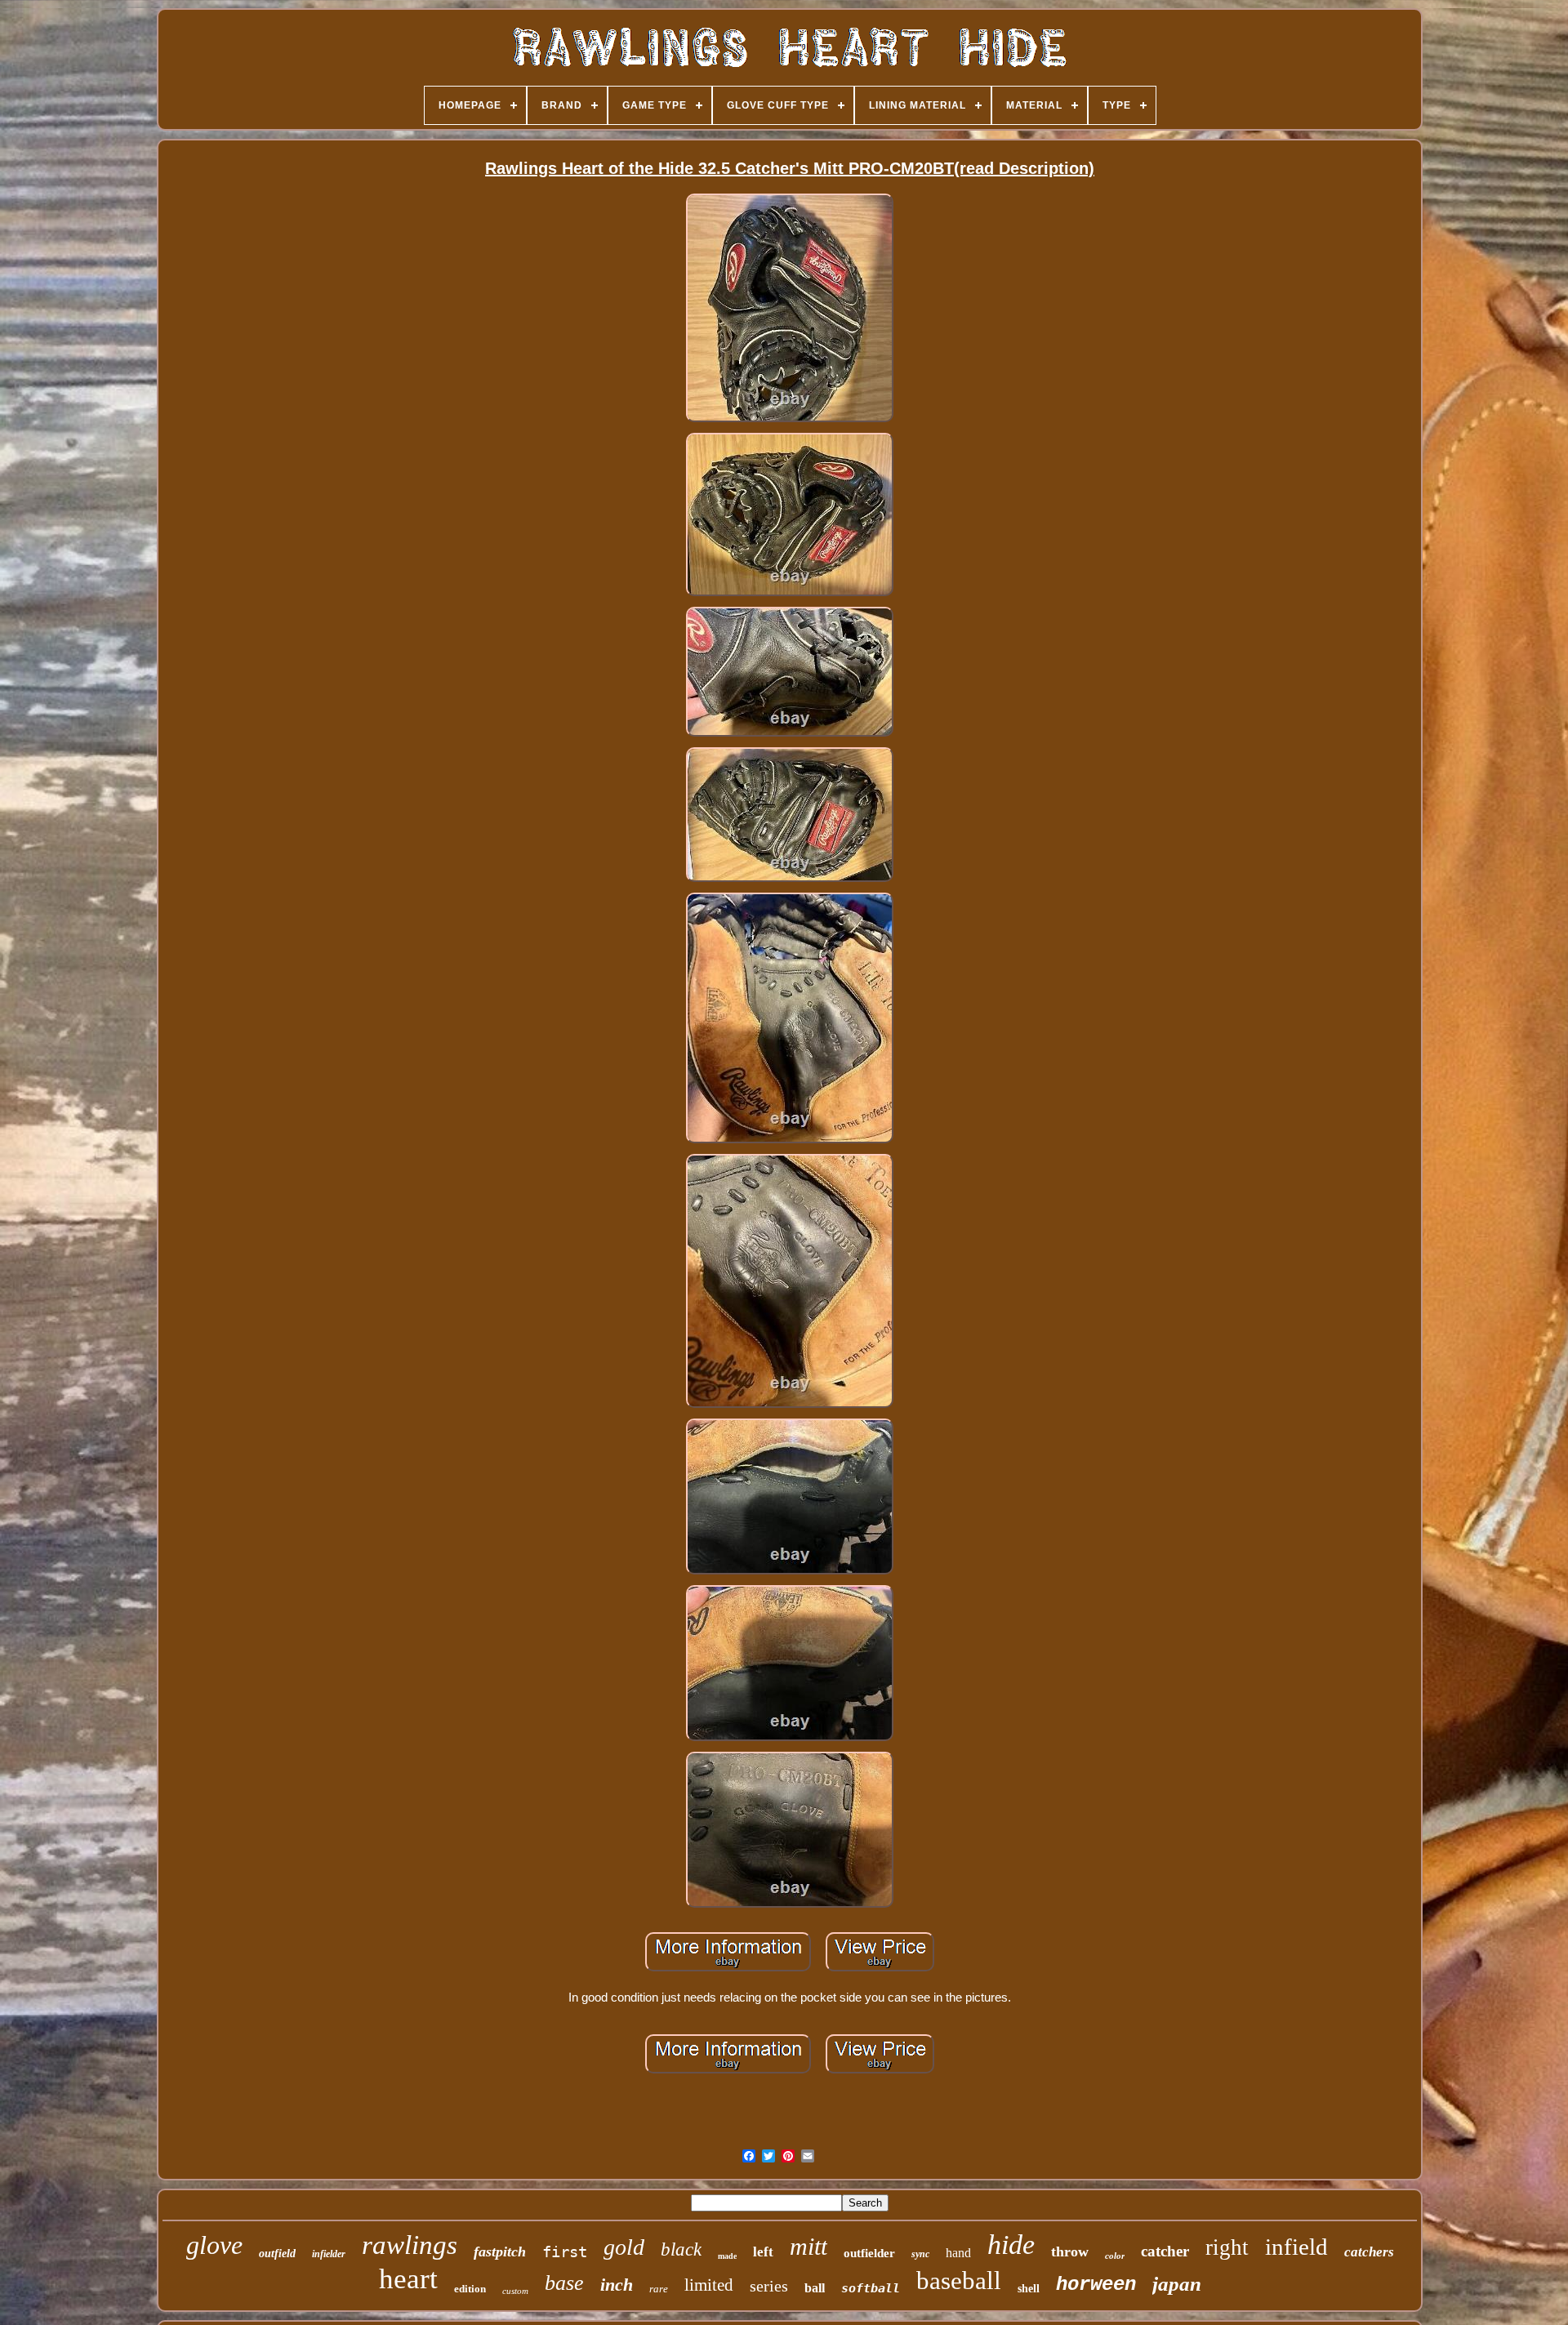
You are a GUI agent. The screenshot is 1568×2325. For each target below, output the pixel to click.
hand (958, 2253)
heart (408, 2279)
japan (1177, 2284)
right (1227, 2247)
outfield (277, 2254)
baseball (959, 2280)
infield (1296, 2247)
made (727, 2256)
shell (1029, 2289)
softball (871, 2288)
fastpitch (500, 2252)
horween (1096, 2285)
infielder (329, 2254)
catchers (1369, 2252)
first (565, 2252)
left (763, 2252)
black (681, 2249)
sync (920, 2254)
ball (815, 2288)
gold (624, 2247)
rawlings (410, 2245)
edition (470, 2289)
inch (617, 2285)
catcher (1165, 2251)
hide (1011, 2245)
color (1115, 2256)
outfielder (869, 2253)
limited (709, 2285)
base (564, 2283)
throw (1070, 2252)
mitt (808, 2246)
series (769, 2286)
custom (515, 2291)
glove (214, 2245)
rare (659, 2289)
